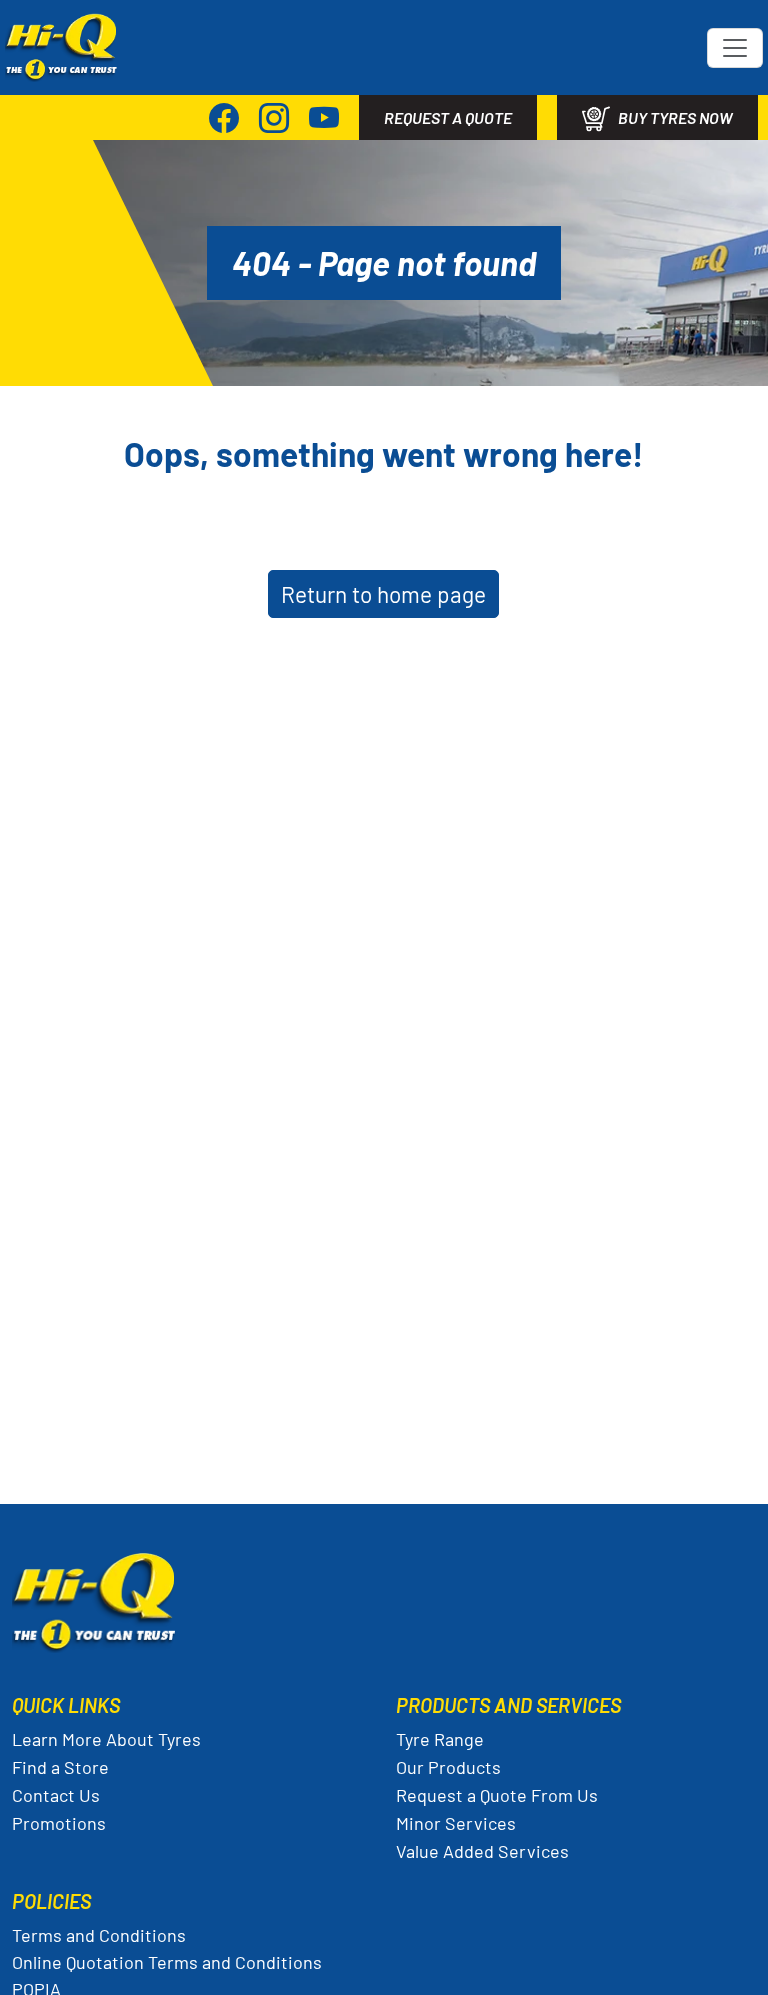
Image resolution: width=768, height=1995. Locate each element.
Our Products (448, 1767)
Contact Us (56, 1795)
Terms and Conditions (99, 1935)
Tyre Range (440, 1739)
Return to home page (383, 594)
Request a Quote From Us (497, 1795)
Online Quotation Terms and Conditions (167, 1962)
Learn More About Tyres (106, 1739)
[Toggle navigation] (735, 48)
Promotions (59, 1823)
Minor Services (456, 1823)
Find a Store (60, 1767)
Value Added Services (482, 1851)
